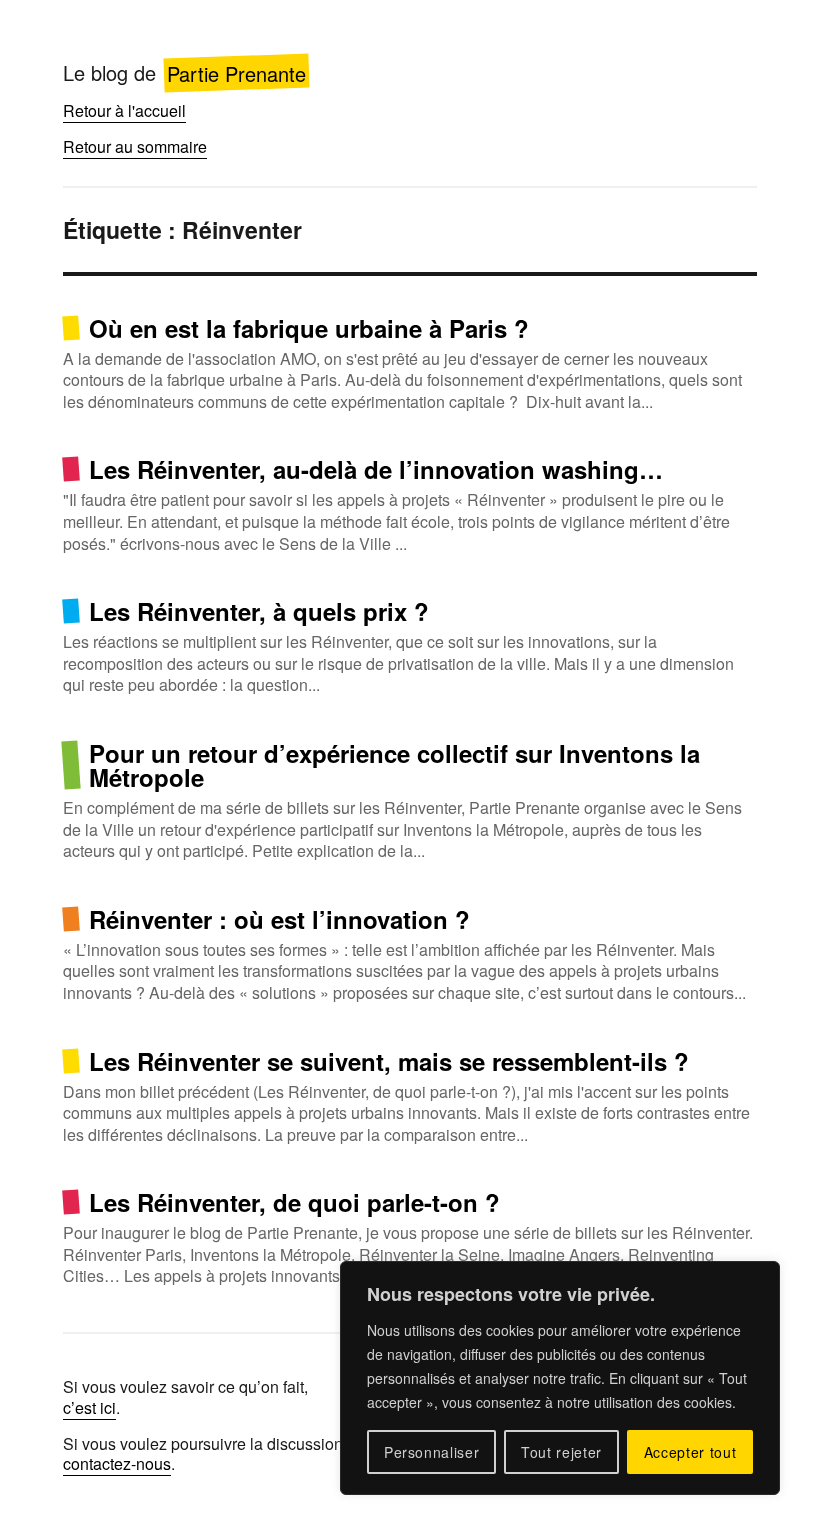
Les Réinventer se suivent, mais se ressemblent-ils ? (389, 1061)
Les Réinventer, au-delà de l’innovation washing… (376, 469)
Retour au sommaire (135, 146)
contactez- (99, 1463)
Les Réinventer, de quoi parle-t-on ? (294, 1202)
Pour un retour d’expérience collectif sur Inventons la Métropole (394, 765)
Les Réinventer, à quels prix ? (259, 611)
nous (153, 1463)
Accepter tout (690, 1452)
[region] (560, 1378)
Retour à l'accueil (124, 110)
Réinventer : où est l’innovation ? (279, 919)
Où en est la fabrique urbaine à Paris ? (309, 328)
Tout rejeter (561, 1452)
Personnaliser (432, 1452)
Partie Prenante (236, 72)
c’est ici (89, 1407)
